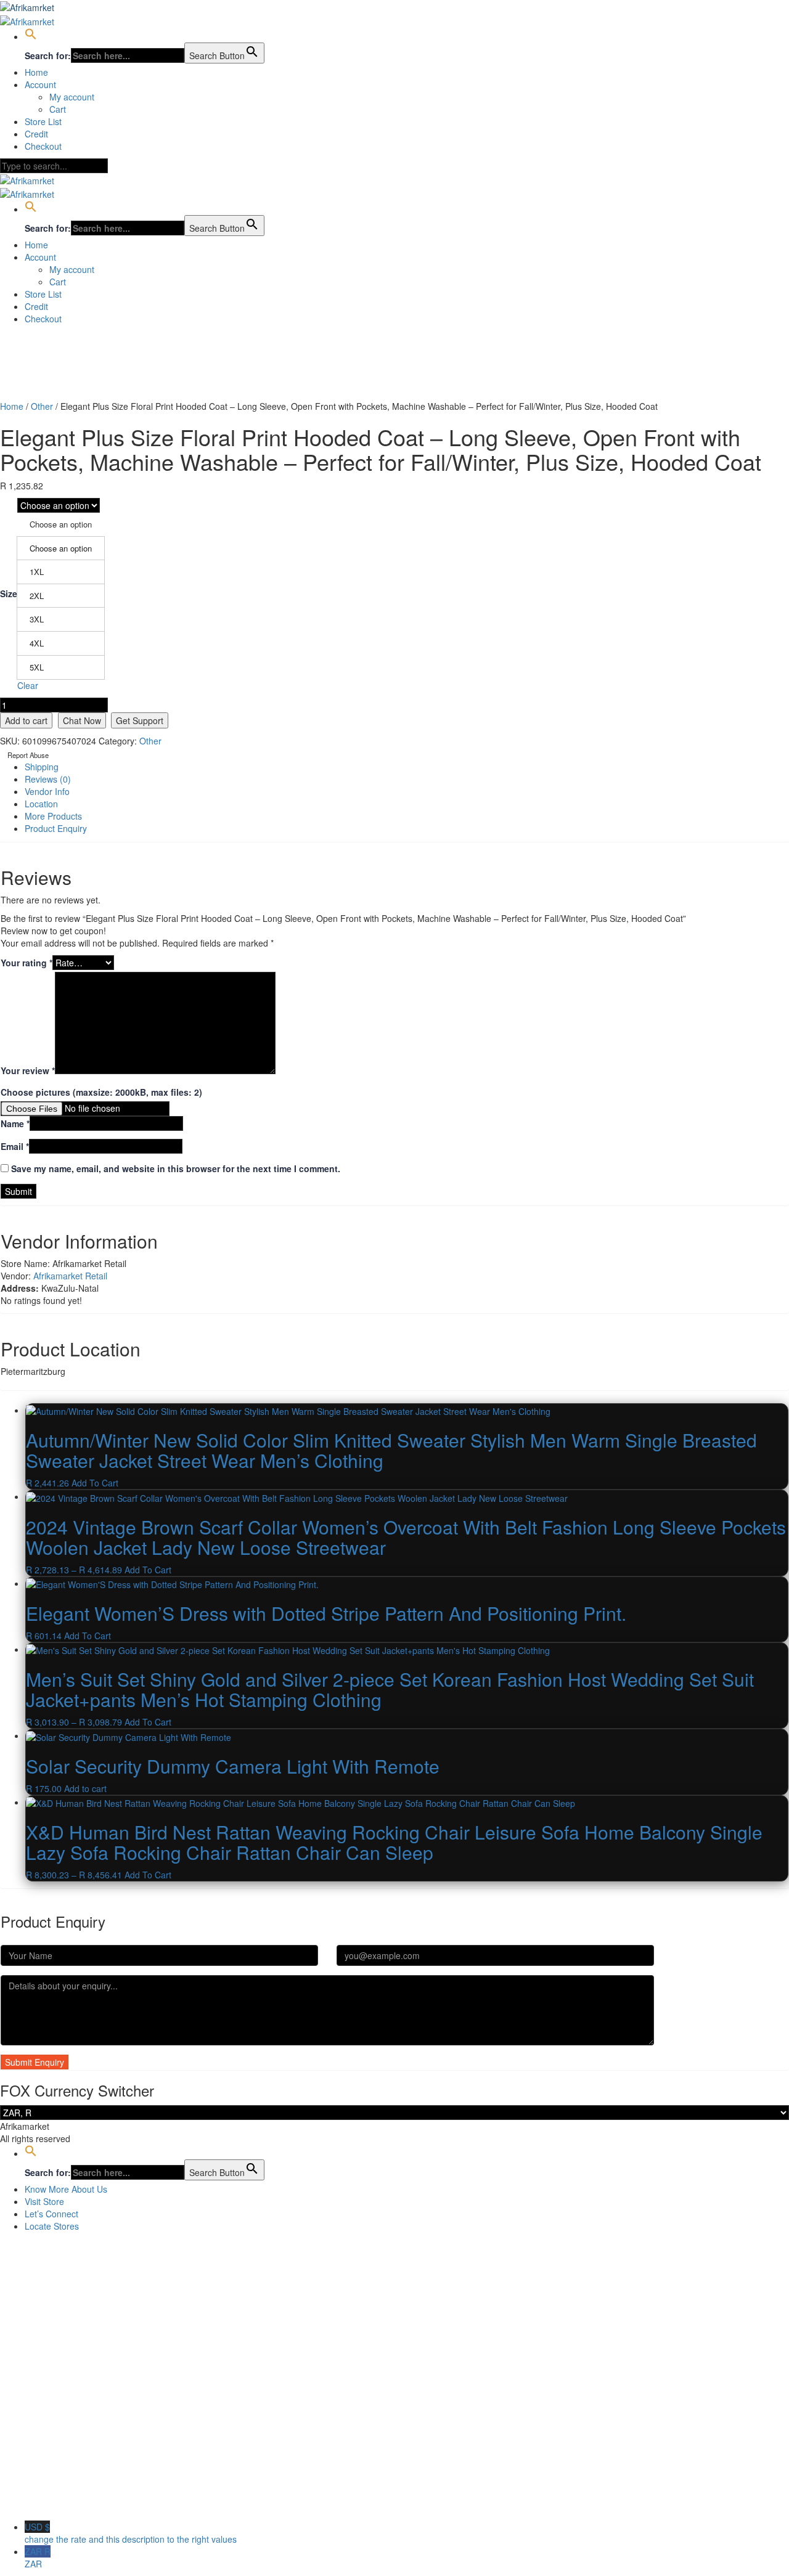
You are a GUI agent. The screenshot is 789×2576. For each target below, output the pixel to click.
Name (15, 1123)
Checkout (43, 146)
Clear (28, 685)
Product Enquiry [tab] (56, 828)
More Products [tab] (53, 816)
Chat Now (82, 720)
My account (72, 97)
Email (15, 1146)
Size (9, 593)
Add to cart (26, 720)
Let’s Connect (51, 2214)
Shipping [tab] (42, 767)
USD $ (131, 2533)
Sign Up (68, 2502)
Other (42, 406)
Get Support (140, 720)
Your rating (27, 963)
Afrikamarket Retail (70, 1276)
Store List (43, 121)
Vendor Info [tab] (47, 791)
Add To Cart (95, 1483)
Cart (58, 109)
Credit (36, 134)
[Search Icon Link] (31, 36)
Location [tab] (41, 804)
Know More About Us (66, 2189)
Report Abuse (27, 755)
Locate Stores (52, 2226)
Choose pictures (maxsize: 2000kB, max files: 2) (101, 1092)
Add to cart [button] (85, 1788)
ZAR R (38, 2558)
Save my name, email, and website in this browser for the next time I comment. (176, 1168)
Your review (28, 1070)
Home (36, 72)
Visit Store (44, 2201)
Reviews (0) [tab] (48, 779)
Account (40, 84)
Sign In (99, 2502)
